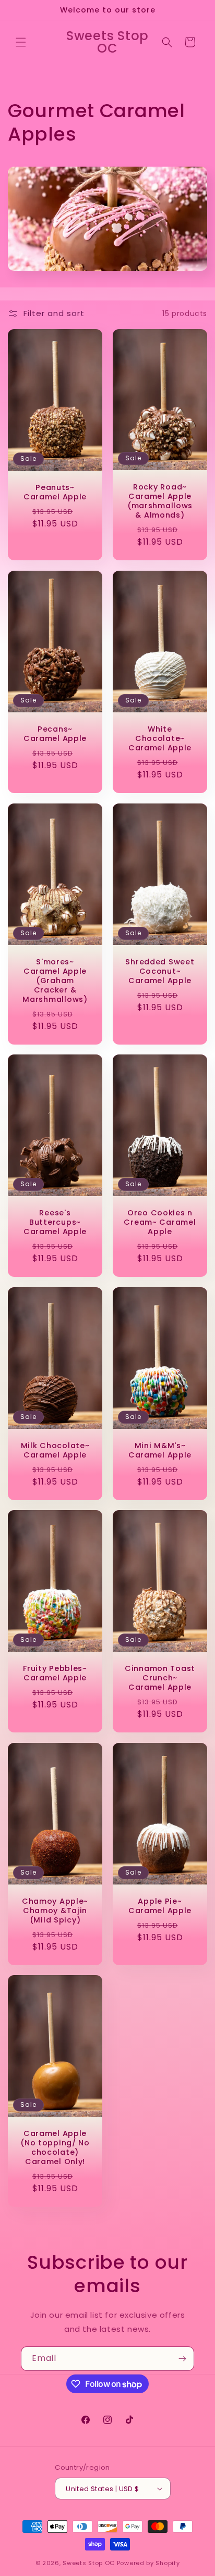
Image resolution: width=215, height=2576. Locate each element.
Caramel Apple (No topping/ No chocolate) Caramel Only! (55, 2147)
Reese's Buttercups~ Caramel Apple (55, 1222)
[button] (21, 42)
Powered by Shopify (148, 2563)
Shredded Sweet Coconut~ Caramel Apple (160, 971)
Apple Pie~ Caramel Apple (160, 1905)
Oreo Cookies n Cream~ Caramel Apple (160, 1222)
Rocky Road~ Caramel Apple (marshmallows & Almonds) (160, 501)
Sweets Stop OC (89, 2563)
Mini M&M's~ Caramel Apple (160, 1450)
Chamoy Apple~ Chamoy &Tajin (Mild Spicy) (55, 1910)
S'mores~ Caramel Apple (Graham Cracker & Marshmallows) (55, 980)
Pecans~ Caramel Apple (55, 734)
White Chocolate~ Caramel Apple (160, 738)
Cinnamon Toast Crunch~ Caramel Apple (160, 1678)
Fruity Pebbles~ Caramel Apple (55, 1673)
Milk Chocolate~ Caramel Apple (55, 1450)
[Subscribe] (182, 2359)
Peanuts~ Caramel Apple (55, 492)
